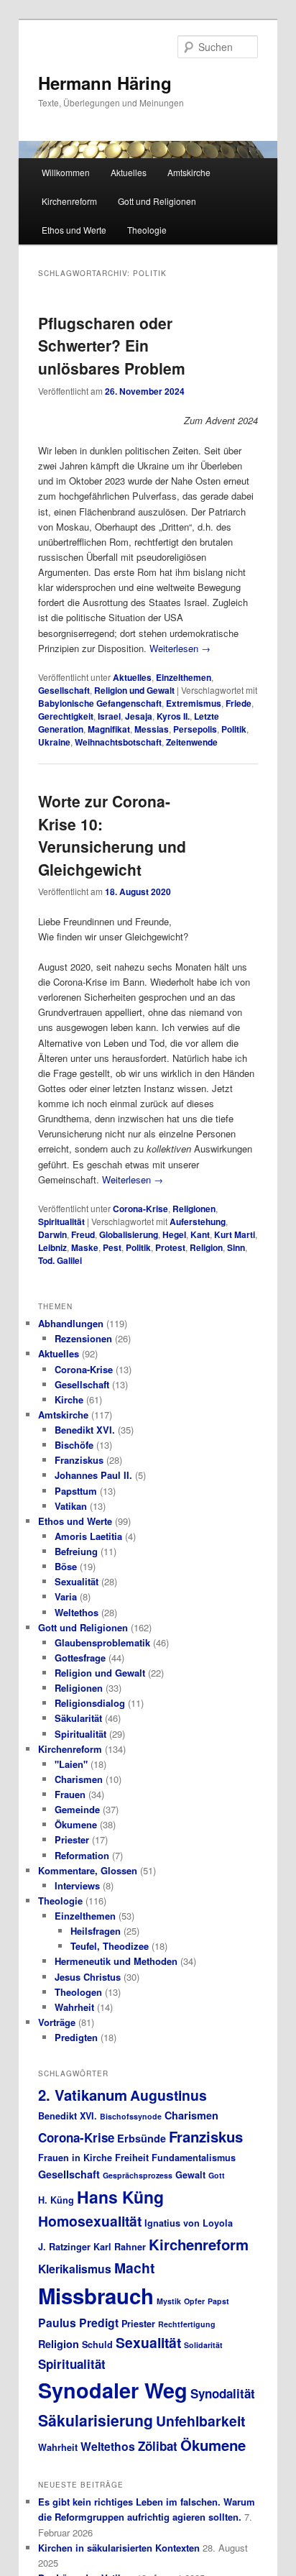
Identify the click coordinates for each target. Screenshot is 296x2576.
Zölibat (158, 2446)
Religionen (194, 1209)
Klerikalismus (75, 2269)
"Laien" (71, 1764)
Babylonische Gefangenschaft (100, 703)
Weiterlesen (180, 648)
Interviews (77, 1885)
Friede (239, 703)
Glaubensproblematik (102, 1642)
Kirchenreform (69, 201)
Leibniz (52, 1247)
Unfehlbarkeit (200, 2421)
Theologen (78, 1992)
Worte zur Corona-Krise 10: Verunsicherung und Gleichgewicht (112, 835)
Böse (66, 1566)
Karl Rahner (120, 2247)
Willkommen (66, 172)
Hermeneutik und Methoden (116, 1961)
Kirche (69, 1399)
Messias (152, 729)
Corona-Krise (140, 1209)
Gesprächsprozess (138, 2175)
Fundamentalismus (194, 2158)
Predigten (76, 2037)
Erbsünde (142, 2138)
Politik (234, 729)
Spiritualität (61, 1221)
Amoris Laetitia (88, 1536)
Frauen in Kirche (75, 2158)
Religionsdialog (90, 1703)
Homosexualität (90, 2221)
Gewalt (190, 2175)
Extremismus (194, 703)
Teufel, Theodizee (110, 1946)
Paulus (57, 2323)
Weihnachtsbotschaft (118, 742)
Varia (66, 1596)
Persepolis (195, 729)
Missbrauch (96, 2296)
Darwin (52, 1234)
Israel (109, 716)
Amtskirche (189, 172)
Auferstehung (198, 1221)
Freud (83, 1234)
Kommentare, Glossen (88, 1870)
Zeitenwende (192, 742)
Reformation (82, 1855)
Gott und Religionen (157, 201)
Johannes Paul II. (93, 1475)
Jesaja (139, 716)
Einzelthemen (184, 677)
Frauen (70, 1794)
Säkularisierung (96, 2420)
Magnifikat (109, 729)
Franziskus (79, 1460)
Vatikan (71, 1506)
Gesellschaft (64, 690)
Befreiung (76, 1551)
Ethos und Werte (74, 230)
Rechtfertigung (187, 2324)
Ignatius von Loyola (189, 2223)
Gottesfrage (80, 1658)
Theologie (147, 230)
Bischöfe (74, 1445)
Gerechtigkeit (66, 716)
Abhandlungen (71, 1323)
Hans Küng (120, 2197)
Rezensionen (83, 1338)
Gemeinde (77, 1809)
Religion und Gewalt (134, 690)
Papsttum (76, 1491)
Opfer (194, 2301)
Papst (218, 2301)
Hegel (174, 1234)
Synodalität (223, 2393)
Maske (85, 1247)
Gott (217, 2175)
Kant (200, 1234)
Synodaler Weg (113, 2390)
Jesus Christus (88, 1977)
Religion (206, 1247)
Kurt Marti (235, 1234)
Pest (112, 1247)
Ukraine (54, 742)
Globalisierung (129, 1234)
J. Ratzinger (64, 2247)
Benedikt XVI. (85, 1430)
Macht (134, 2268)
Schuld (97, 2344)
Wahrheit (74, 2007)
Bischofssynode (131, 2116)
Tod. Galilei (60, 1260)
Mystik (169, 2301)
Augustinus (168, 2095)
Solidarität (203, 2345)
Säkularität (78, 1718)
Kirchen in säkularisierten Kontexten (119, 2548)
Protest (170, 1247)
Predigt (99, 2323)
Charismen (79, 1779)
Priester (72, 1839)
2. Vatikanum (83, 2095)
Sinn (236, 1247)
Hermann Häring (105, 83)
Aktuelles (129, 172)
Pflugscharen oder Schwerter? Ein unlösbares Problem (112, 345)
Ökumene (76, 1824)
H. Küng (56, 2200)
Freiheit (132, 2158)
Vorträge (57, 2022)
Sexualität (77, 1581)
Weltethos (77, 1612)
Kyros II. (173, 716)
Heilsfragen (96, 1931)
